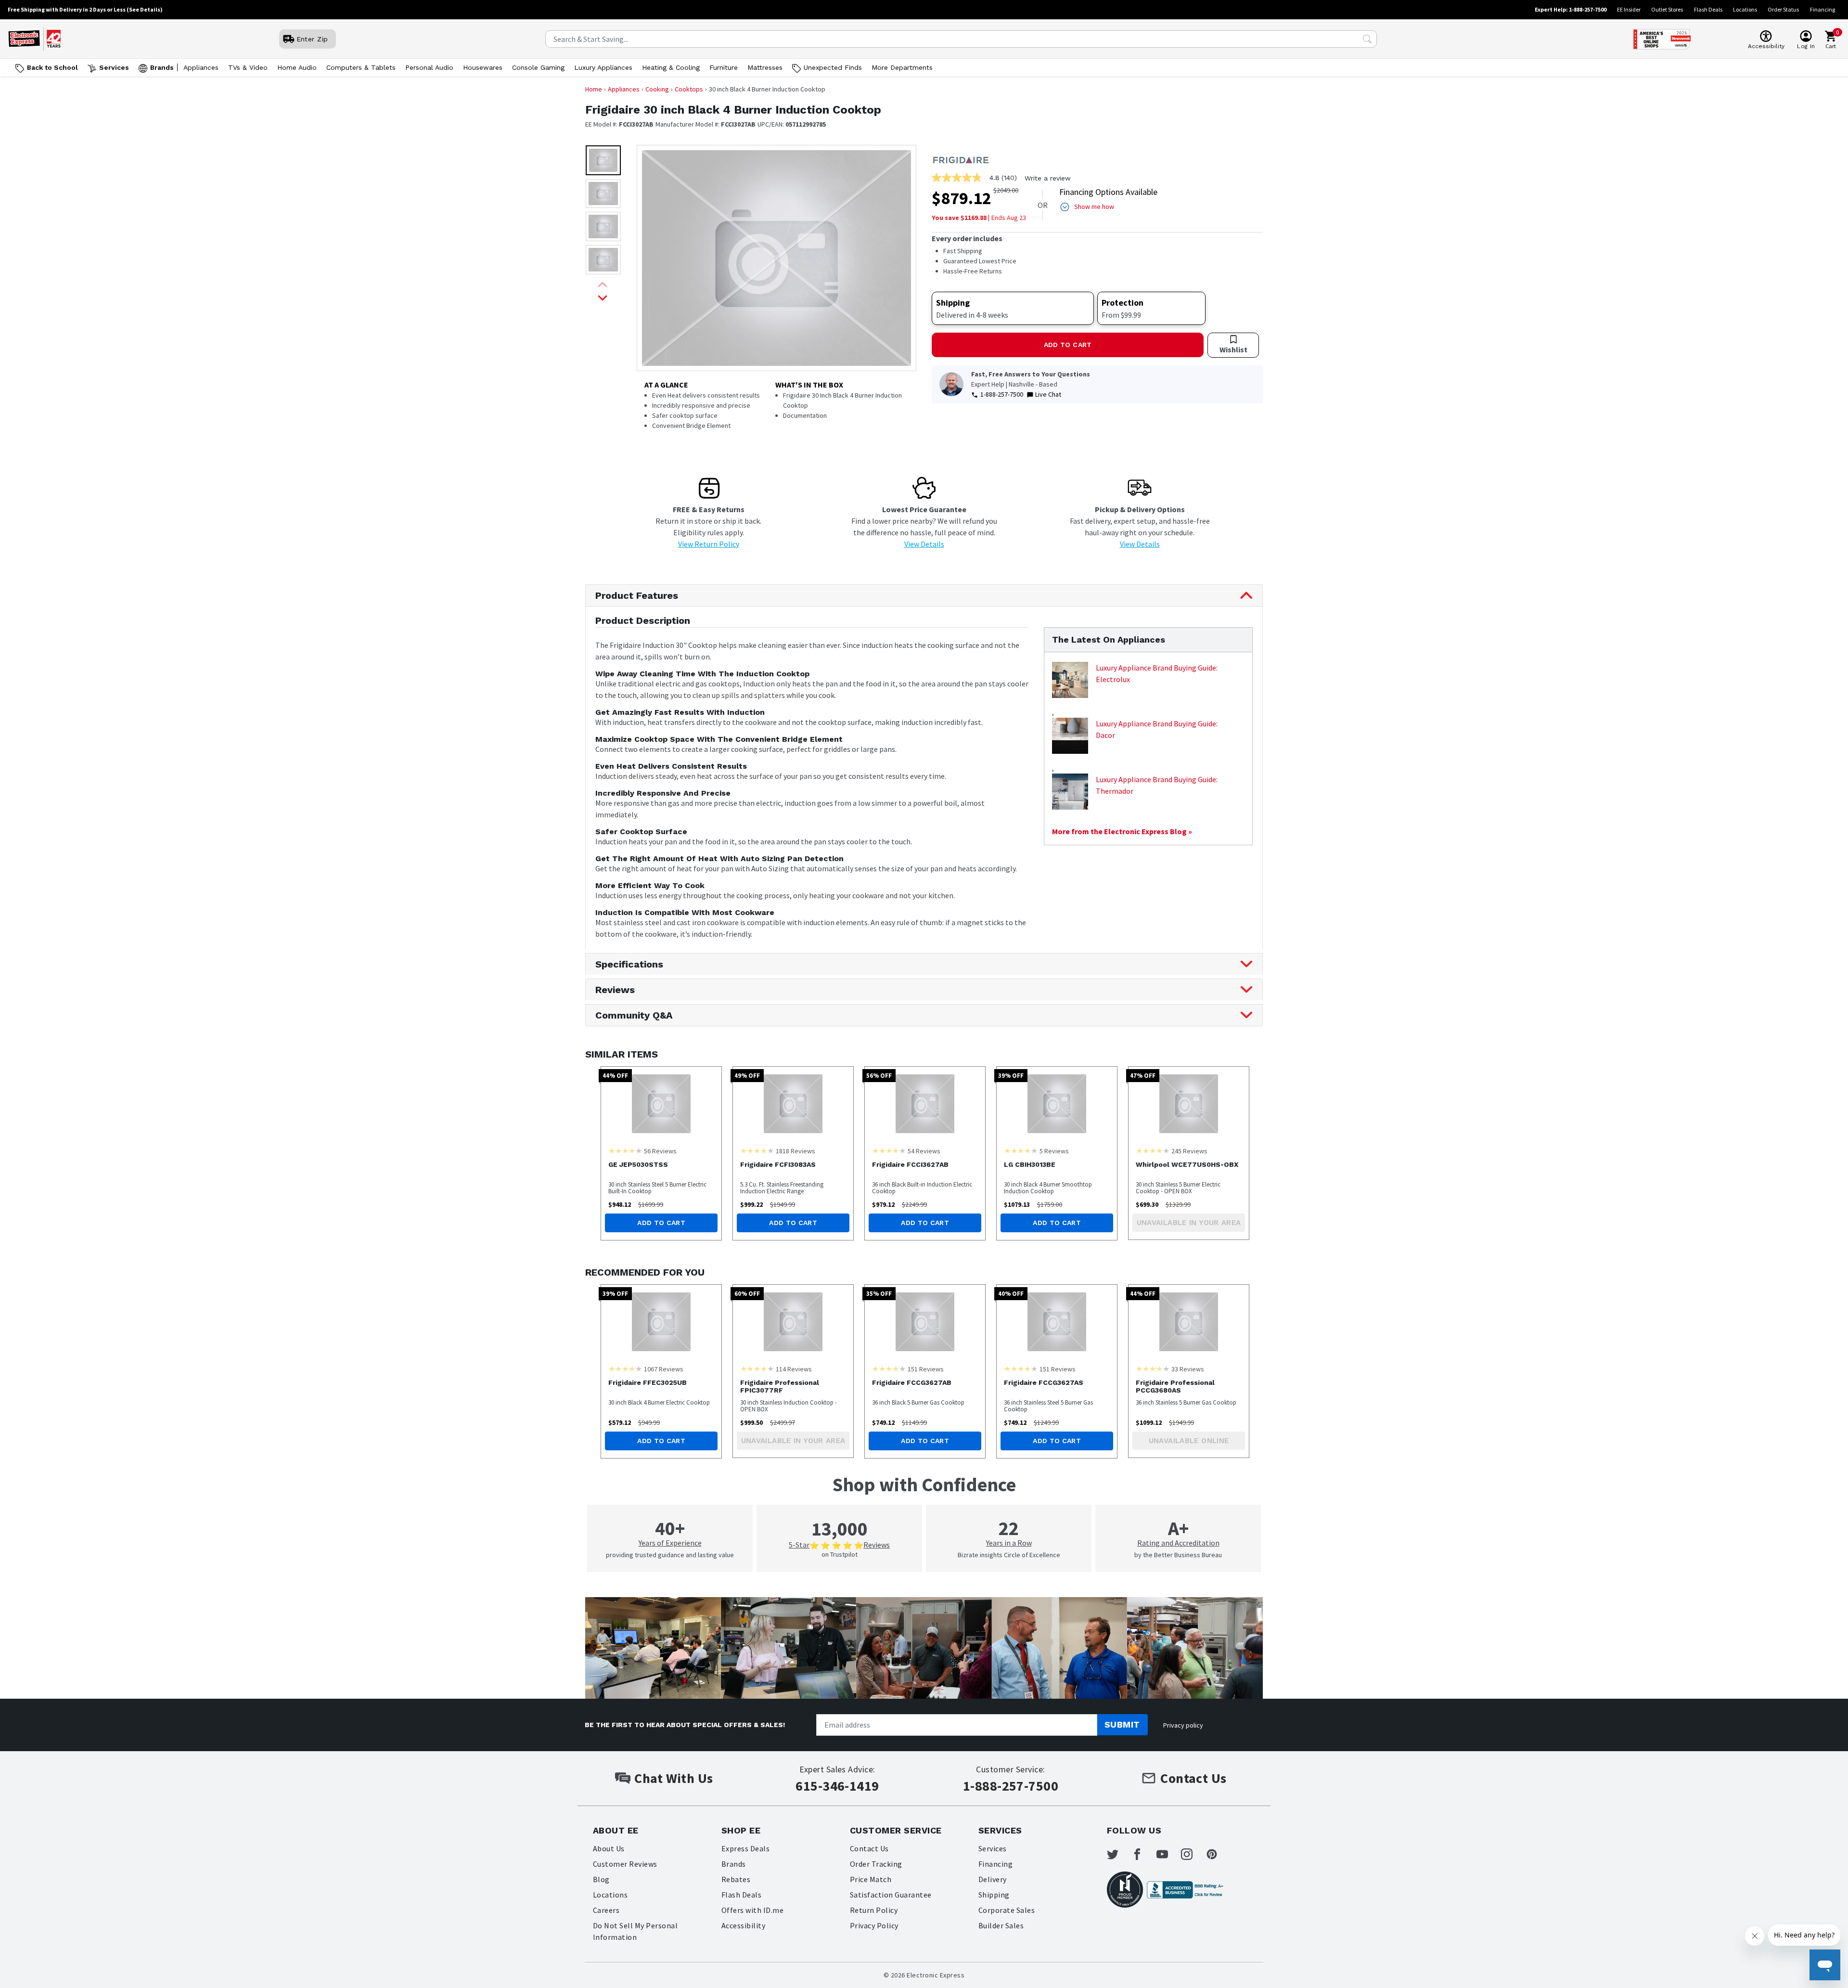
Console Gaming (538, 67)
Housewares (483, 67)
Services (114, 67)
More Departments (902, 67)
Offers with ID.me (752, 1910)
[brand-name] (961, 159)
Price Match (871, 1879)
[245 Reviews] (1153, 1150)
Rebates (736, 1879)
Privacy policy (1183, 1725)
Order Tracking (876, 1864)
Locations (1745, 9)
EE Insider (1629, 9)
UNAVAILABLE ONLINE (1189, 1441)
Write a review (1048, 178)
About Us (609, 1848)
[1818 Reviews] (757, 1150)
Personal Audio (429, 67)
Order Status (1783, 9)
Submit (1122, 1724)
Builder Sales (1001, 1925)
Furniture (724, 67)
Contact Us (869, 1848)
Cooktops (689, 89)
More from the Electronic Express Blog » (1122, 831)
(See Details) (145, 9)
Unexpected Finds (833, 67)
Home (594, 89)
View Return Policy (709, 544)
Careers (606, 1910)
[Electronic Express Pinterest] (1218, 1854)
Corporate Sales (1007, 1910)
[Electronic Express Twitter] (1118, 1854)
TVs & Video (248, 67)
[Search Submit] (1367, 39)
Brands (162, 67)
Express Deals (745, 1848)
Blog (601, 1879)
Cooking (657, 89)
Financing (1822, 9)
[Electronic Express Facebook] (1143, 1854)
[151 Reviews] (889, 1368)
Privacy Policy (874, 1925)
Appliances (201, 67)
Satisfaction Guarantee (891, 1895)
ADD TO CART (1068, 345)
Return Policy (874, 1910)
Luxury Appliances (603, 67)
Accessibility (743, 1925)
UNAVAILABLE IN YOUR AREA (1189, 1223)
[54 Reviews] (889, 1150)
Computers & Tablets (361, 67)
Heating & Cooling (671, 67)
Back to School (52, 67)
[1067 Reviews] (625, 1368)
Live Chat (1048, 394)
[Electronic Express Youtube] (1168, 1854)
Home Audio (297, 67)
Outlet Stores (1667, 9)
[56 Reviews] (625, 1150)
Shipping (994, 1895)
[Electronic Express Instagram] (1193, 1854)
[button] (603, 160)
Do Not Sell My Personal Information (635, 1931)
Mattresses (765, 67)
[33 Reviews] (1153, 1368)
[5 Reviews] (1021, 1150)
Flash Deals (1708, 9)
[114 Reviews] (757, 1368)
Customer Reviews (625, 1864)
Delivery (993, 1879)
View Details (924, 544)
